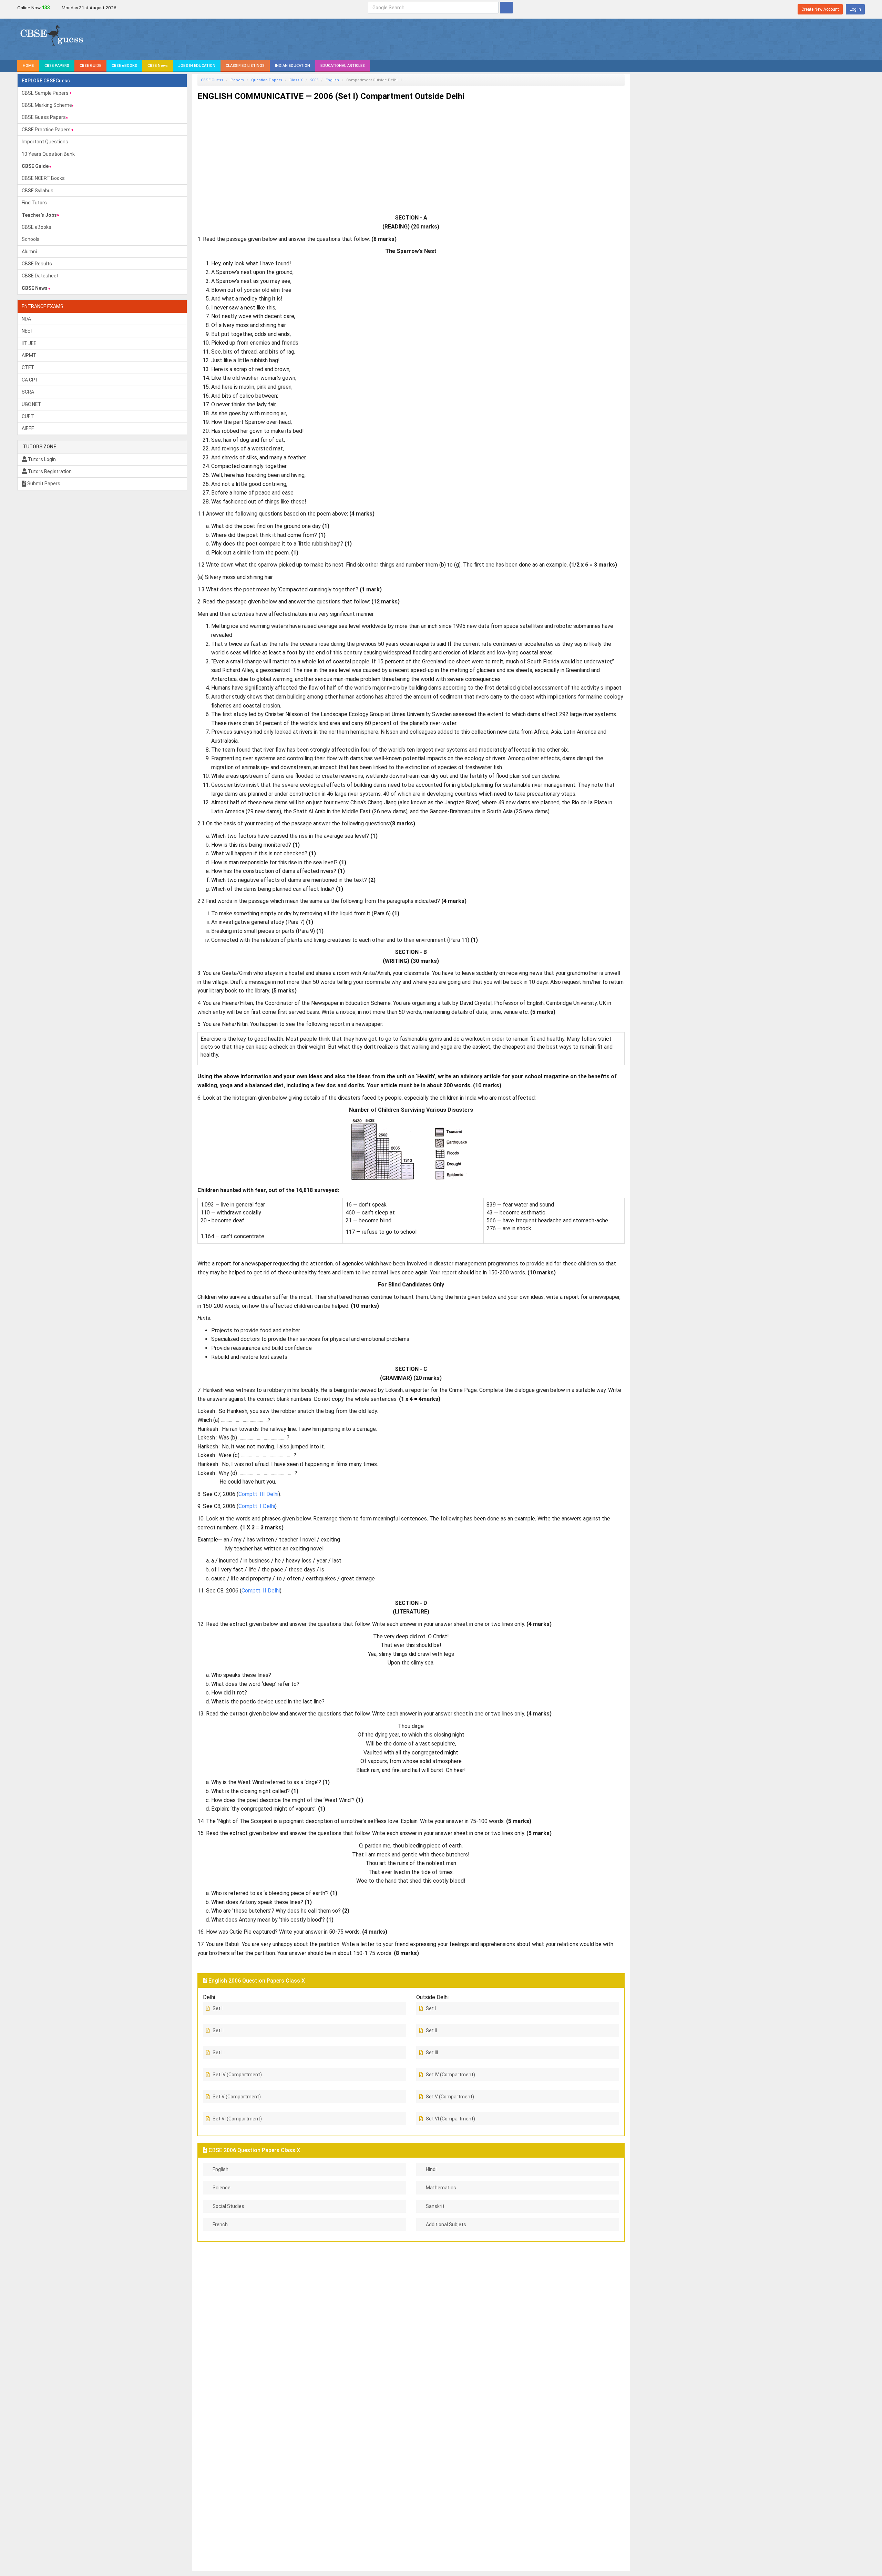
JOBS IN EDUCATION (197, 66)
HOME (28, 66)
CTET (28, 367)
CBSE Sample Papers (45, 93)
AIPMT (29, 355)
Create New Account (820, 9)
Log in (855, 9)
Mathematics (441, 2188)
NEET (28, 331)
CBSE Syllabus (38, 191)
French (220, 2224)
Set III (219, 2053)
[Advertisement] (404, 154)
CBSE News (158, 66)
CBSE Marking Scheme (47, 105)
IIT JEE (29, 343)
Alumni (29, 252)
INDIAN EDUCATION (293, 66)
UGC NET (32, 404)
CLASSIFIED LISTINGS (245, 66)
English (332, 80)
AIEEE (28, 428)
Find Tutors (34, 203)
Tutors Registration (49, 471)
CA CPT (30, 380)
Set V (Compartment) (237, 2097)
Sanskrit (435, 2206)
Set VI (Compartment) (237, 2119)
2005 (314, 80)
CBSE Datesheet (40, 276)
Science (222, 2188)
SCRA (28, 392)
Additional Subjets (446, 2224)
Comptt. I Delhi (257, 1506)
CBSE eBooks (37, 227)
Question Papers (267, 80)
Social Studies (228, 2206)
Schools (31, 239)
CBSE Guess (212, 80)
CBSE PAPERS (57, 66)
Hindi (431, 2169)
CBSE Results (37, 264)
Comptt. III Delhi (258, 1494)
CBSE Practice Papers (46, 130)
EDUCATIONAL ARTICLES (343, 66)
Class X (296, 80)
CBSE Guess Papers (44, 117)
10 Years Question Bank (48, 154)
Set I (218, 2008)
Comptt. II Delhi (261, 1591)
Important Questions (45, 142)
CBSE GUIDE (90, 66)
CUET (28, 416)
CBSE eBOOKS (124, 66)
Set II (218, 2030)
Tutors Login (41, 459)
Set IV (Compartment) (237, 2075)
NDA (26, 319)
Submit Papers (43, 483)
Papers (237, 80)
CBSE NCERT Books (43, 178)
